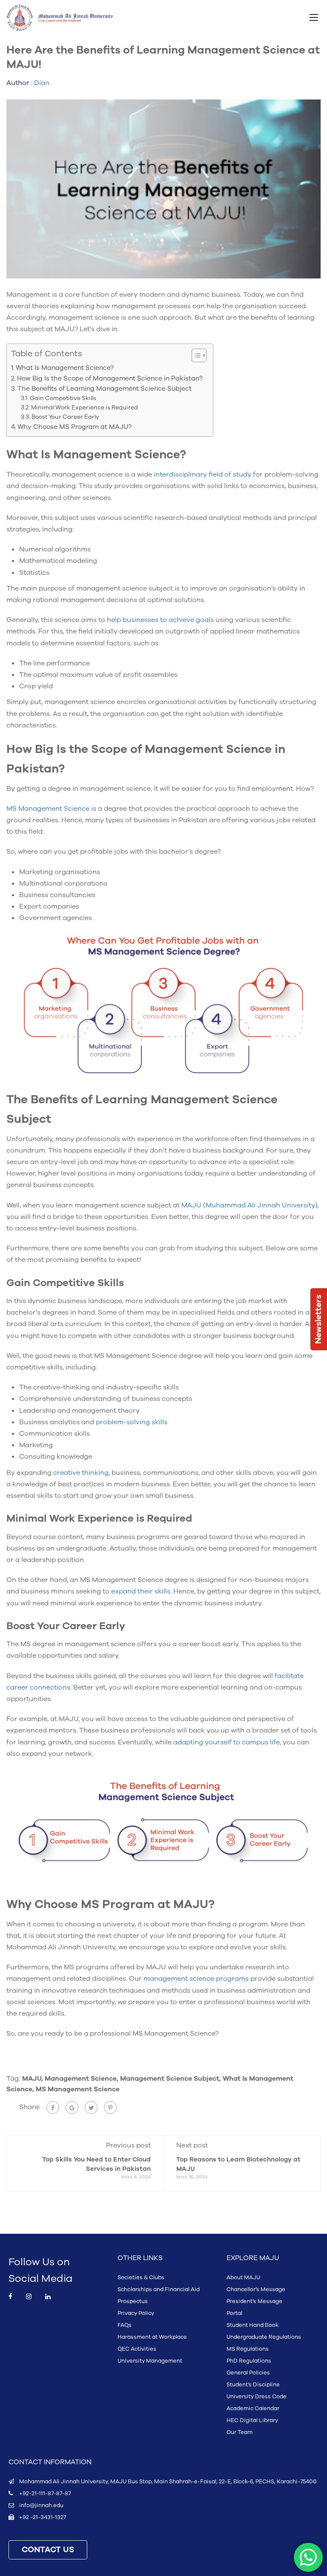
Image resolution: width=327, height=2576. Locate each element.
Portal (234, 2313)
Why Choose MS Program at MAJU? (75, 427)
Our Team (240, 2432)
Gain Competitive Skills (64, 398)
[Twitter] (91, 2107)
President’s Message (254, 2301)
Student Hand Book (252, 2325)
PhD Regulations (249, 2361)
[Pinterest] (110, 2107)
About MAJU (243, 2278)
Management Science (81, 2079)
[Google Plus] (72, 2107)
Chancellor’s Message (256, 2289)
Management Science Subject (170, 2079)
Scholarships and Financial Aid (159, 2289)
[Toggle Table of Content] (195, 355)
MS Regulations (248, 2349)
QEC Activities (137, 2349)
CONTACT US (48, 2550)
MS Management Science (78, 2089)
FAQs (125, 2325)
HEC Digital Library (252, 2420)
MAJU (32, 2079)
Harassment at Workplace (152, 2337)
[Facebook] (53, 2107)
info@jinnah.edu (41, 2505)
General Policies (248, 2373)
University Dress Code (257, 2397)
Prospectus (133, 2301)
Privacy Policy (136, 2313)
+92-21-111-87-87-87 (45, 2494)
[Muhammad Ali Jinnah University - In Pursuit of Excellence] (60, 18)
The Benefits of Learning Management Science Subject (105, 389)
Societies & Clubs (141, 2278)
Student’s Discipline (253, 2385)
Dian (42, 83)
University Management (150, 2361)
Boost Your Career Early (66, 417)
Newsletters (318, 1319)
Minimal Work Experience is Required (85, 408)
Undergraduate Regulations (264, 2337)
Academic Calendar (253, 2408)
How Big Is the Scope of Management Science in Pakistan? (111, 378)
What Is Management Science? (66, 368)
